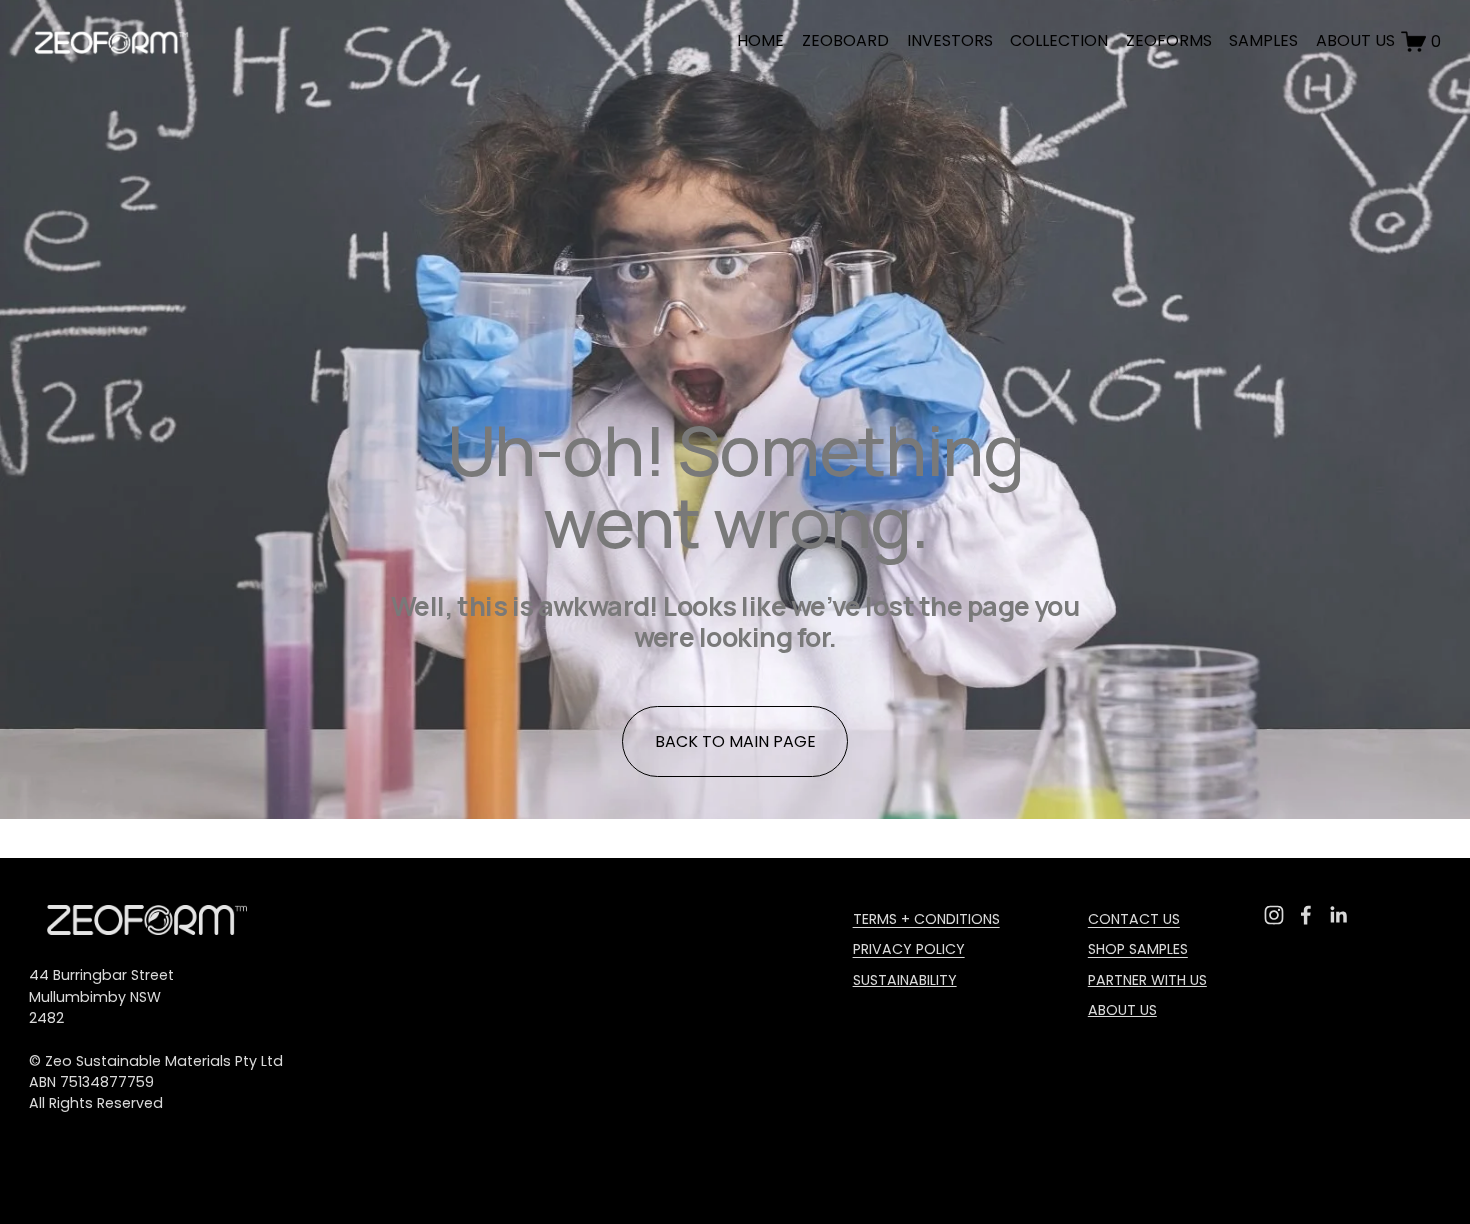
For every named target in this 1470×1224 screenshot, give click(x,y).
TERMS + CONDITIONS (926, 919)
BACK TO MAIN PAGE (735, 741)
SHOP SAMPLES (1138, 949)
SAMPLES (1263, 40)
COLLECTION (1059, 40)
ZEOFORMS (1169, 40)
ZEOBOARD (845, 40)
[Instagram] (1274, 915)
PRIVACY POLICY (909, 949)
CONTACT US (1134, 919)
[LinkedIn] (1338, 915)
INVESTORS (950, 40)
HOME (760, 40)
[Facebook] (1306, 915)
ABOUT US (1355, 40)
